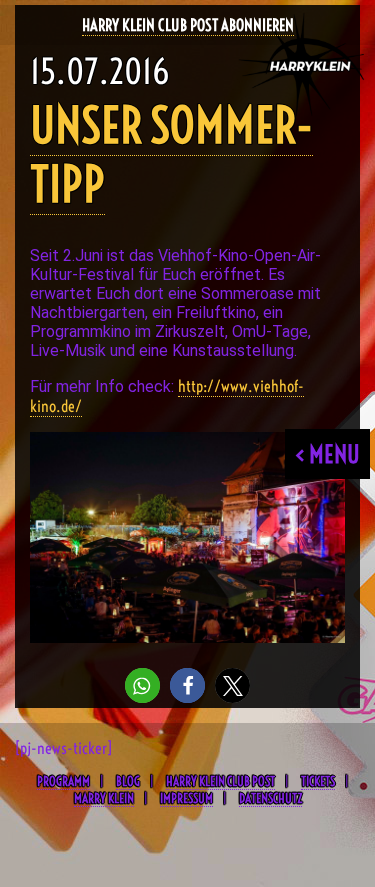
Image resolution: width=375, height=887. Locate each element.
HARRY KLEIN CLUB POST (220, 781)
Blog (128, 781)
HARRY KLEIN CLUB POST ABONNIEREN (188, 25)
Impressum (186, 798)
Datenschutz (270, 798)
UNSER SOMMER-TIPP (171, 155)
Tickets (318, 781)
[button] (142, 685)
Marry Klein (104, 798)
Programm (63, 781)
